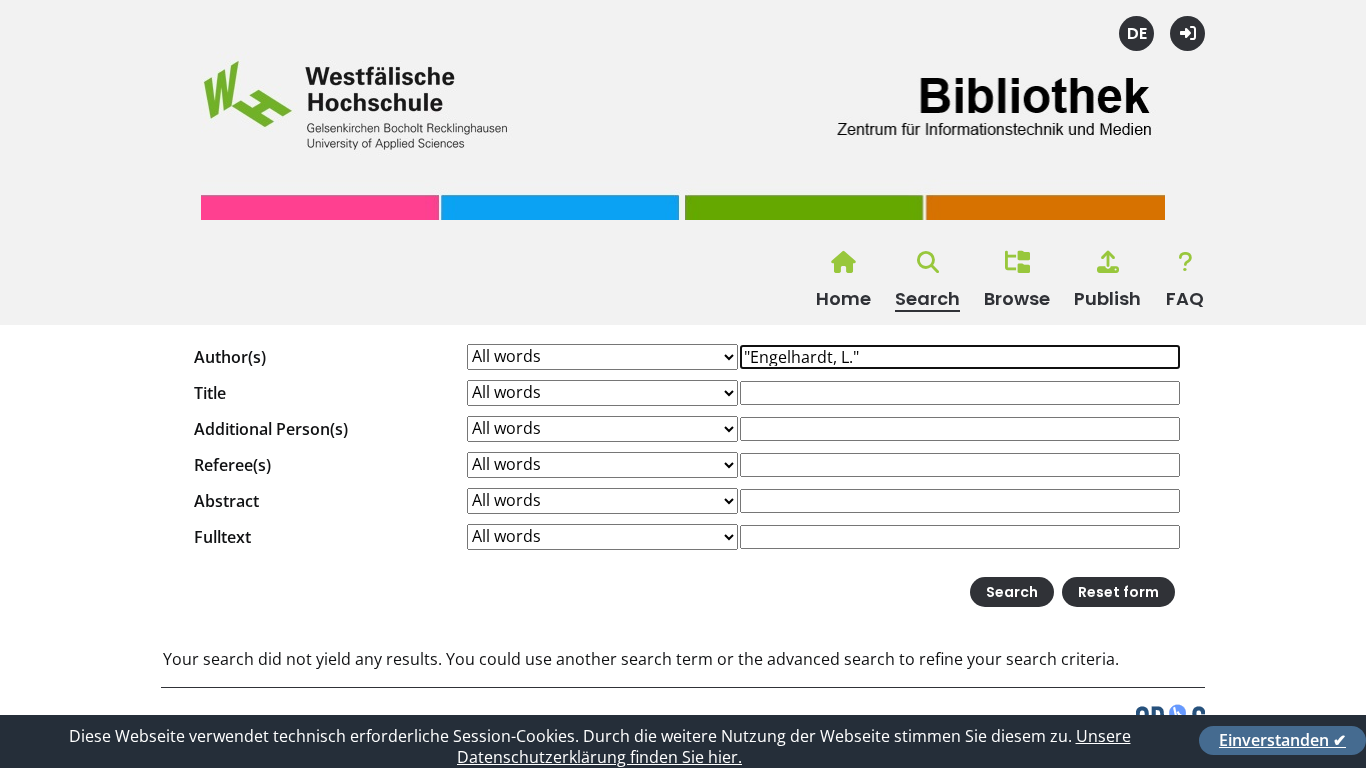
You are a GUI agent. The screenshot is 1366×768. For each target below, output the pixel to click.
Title (210, 393)
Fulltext (222, 537)
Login (1187, 33)
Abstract (226, 501)
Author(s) (230, 357)
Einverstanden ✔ (1282, 740)
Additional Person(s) (271, 429)
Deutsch (1136, 33)
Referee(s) (232, 465)
